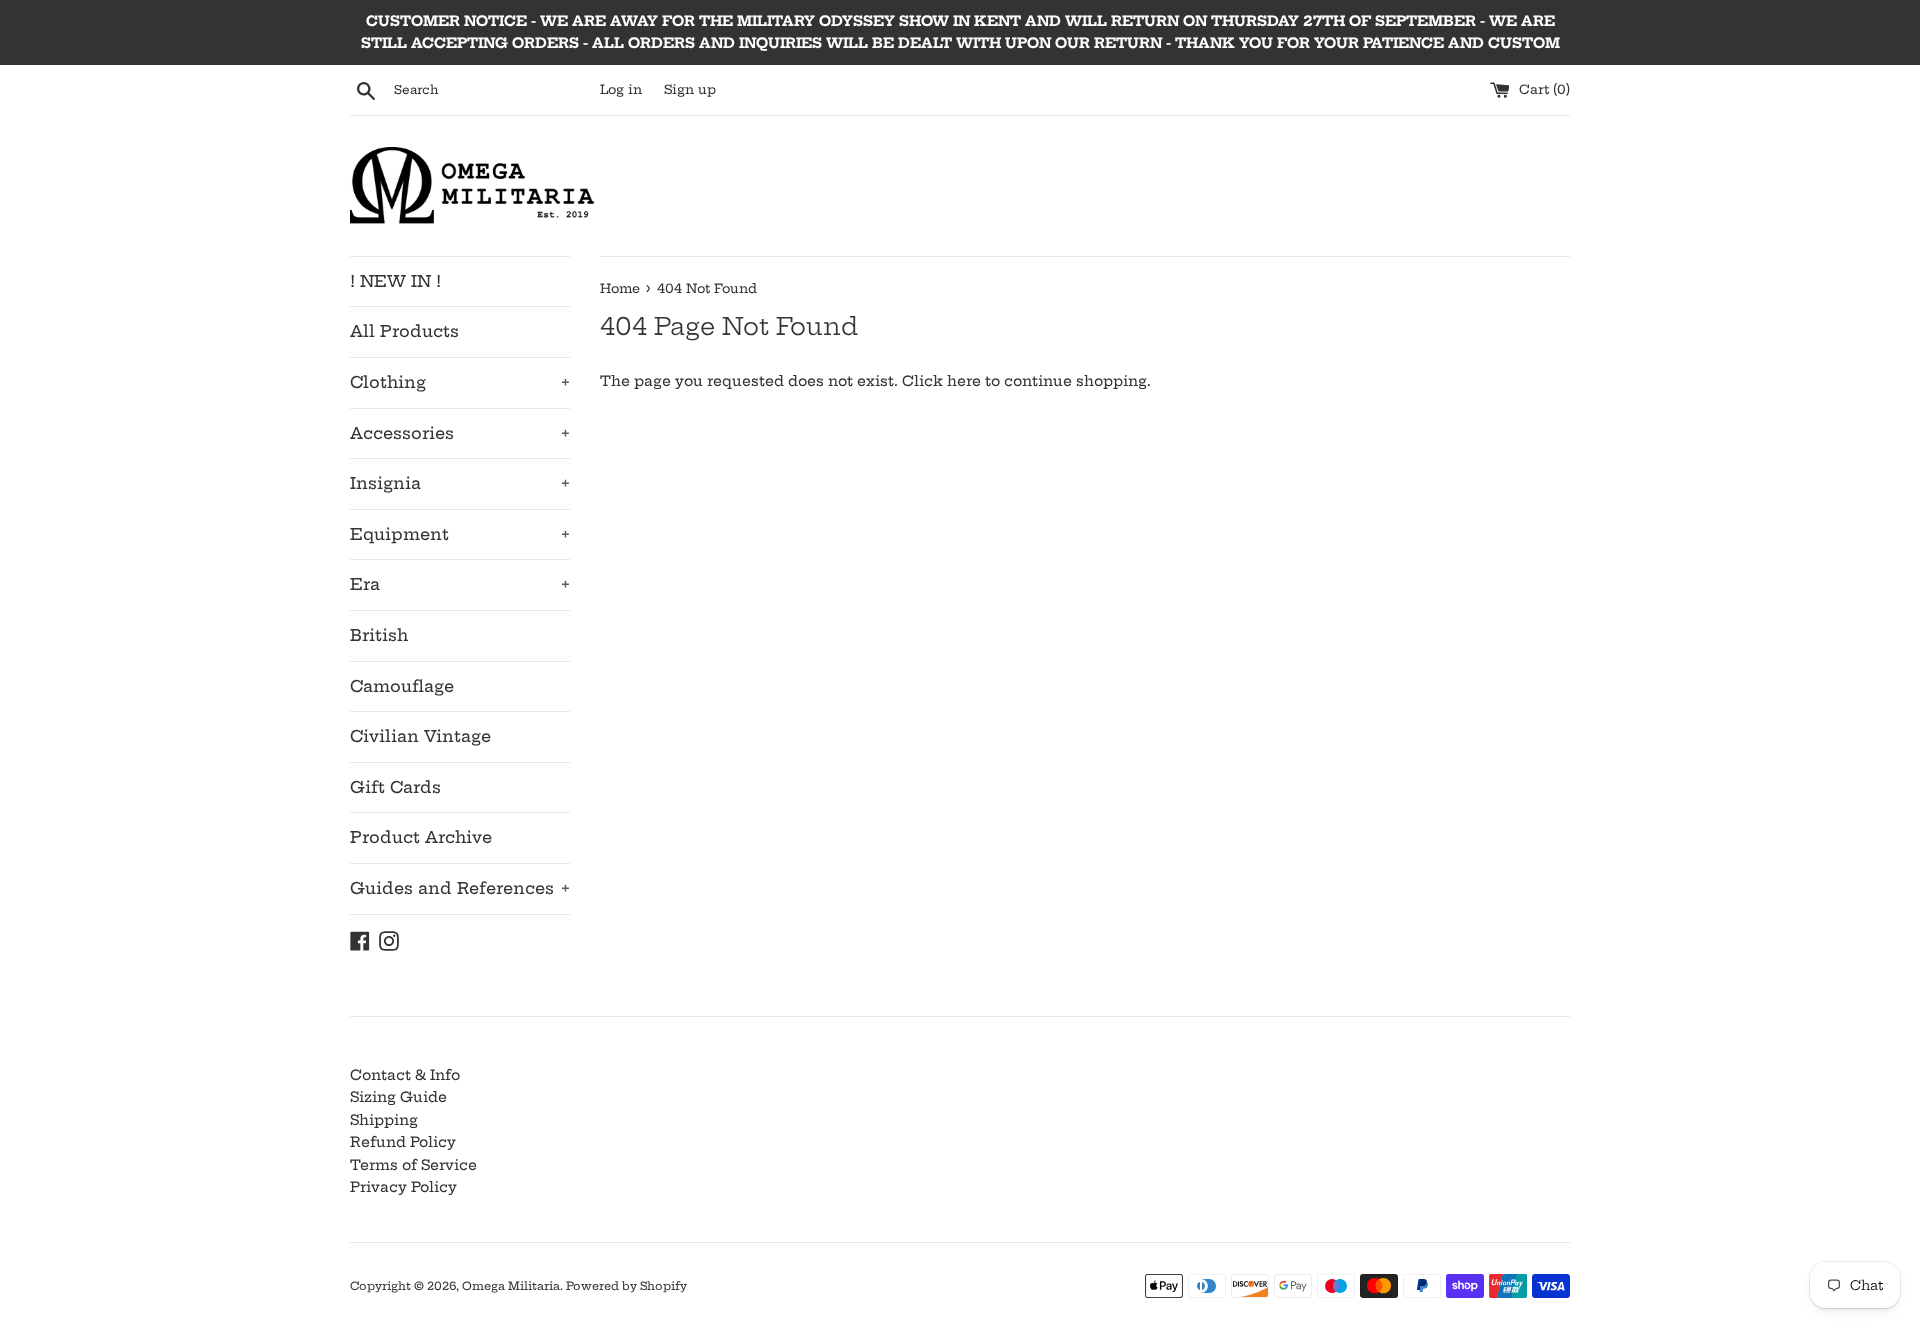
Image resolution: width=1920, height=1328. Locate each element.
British (379, 635)
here (964, 381)
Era (460, 584)
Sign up (690, 89)
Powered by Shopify (626, 1286)
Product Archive (421, 837)
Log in (621, 89)
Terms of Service (413, 1165)
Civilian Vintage (420, 736)
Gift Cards (395, 787)
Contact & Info (405, 1075)
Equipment (460, 534)
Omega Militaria (511, 1286)
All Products (404, 331)
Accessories (460, 433)
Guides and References (460, 888)
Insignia (460, 483)
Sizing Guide (398, 1097)
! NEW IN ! (395, 281)
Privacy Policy (403, 1187)
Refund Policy (403, 1142)
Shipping (384, 1120)
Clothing (460, 382)
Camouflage (402, 686)
